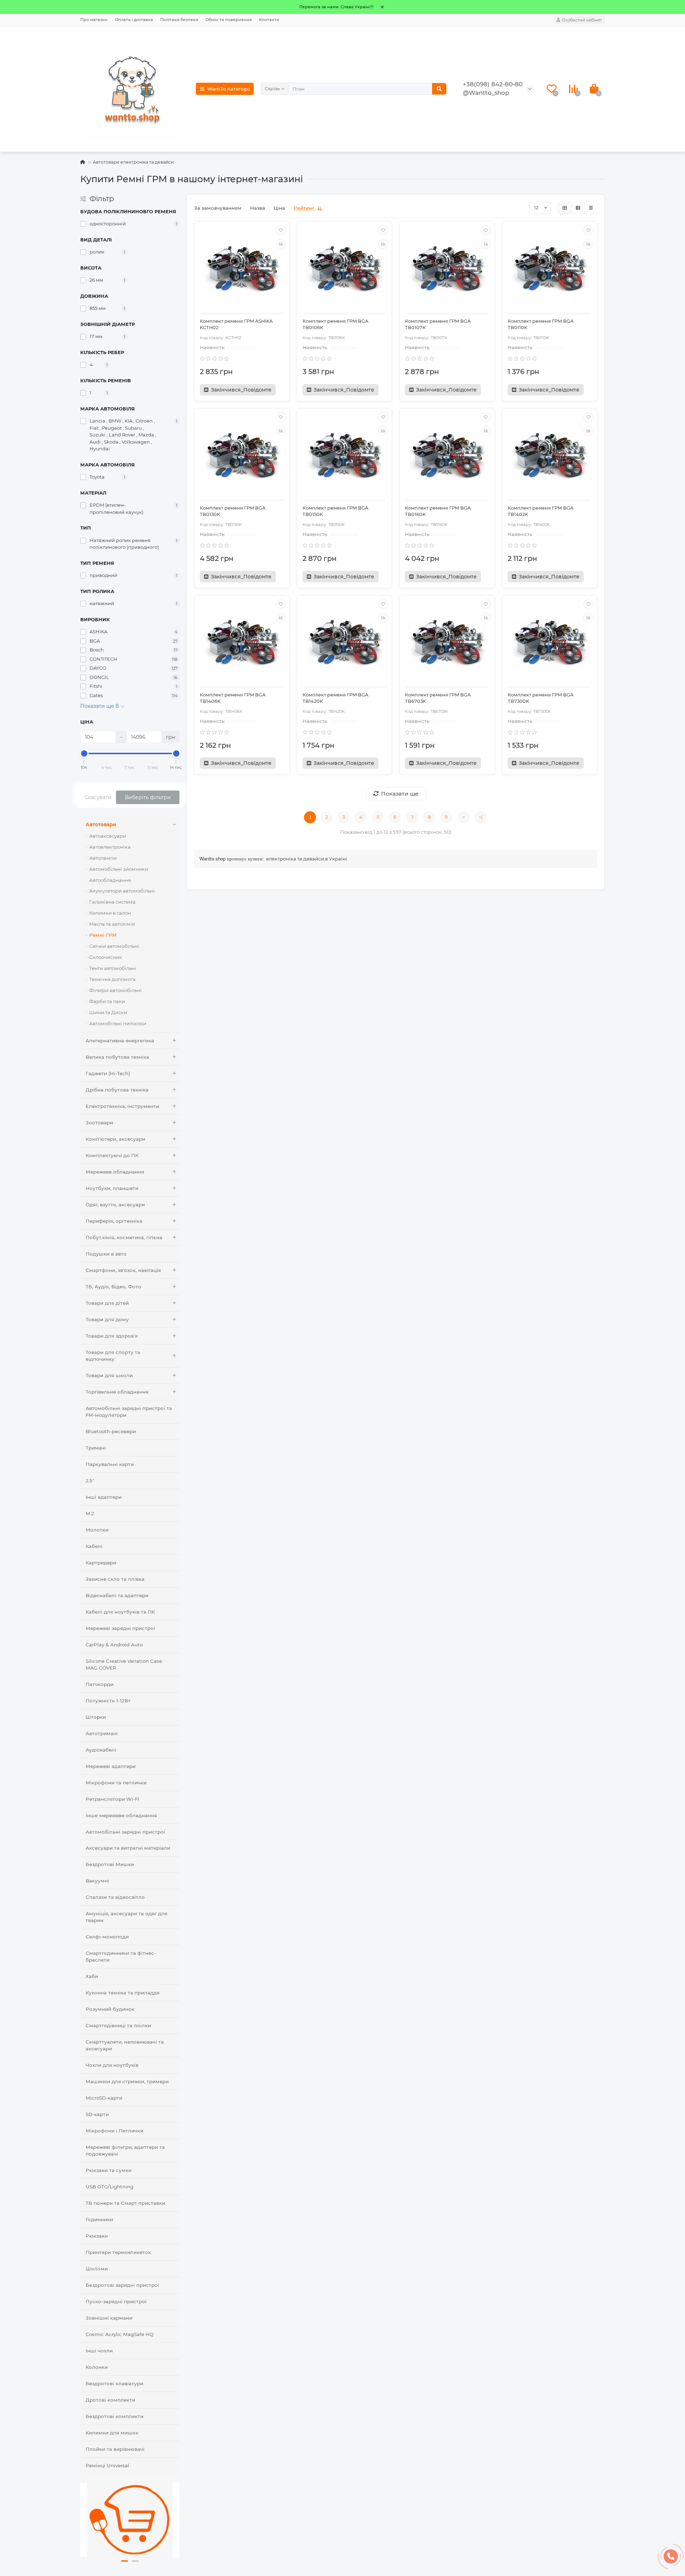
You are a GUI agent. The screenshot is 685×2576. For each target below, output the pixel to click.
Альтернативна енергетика (120, 1041)
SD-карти (97, 2114)
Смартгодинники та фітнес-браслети (121, 1956)
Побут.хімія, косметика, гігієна (124, 1237)
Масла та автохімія (112, 924)
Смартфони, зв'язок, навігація (123, 1270)
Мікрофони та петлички (116, 1783)
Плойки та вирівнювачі (115, 2449)
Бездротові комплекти (115, 2416)
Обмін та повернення (229, 20)
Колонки (97, 2367)
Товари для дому (107, 1319)
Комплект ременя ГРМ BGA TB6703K (438, 698)
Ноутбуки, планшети (112, 1188)
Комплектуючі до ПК (112, 1155)
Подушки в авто (106, 1254)
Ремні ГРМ (103, 935)
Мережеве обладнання (115, 1172)
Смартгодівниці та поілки (118, 2025)
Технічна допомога (112, 979)
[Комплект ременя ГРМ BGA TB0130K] (242, 455)
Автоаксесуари (108, 836)
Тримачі (96, 1448)
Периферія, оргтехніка (114, 1221)
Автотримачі (102, 1733)
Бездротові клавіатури (115, 2383)
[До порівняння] (281, 244)
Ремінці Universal (107, 2465)
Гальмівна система (112, 902)
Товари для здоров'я (112, 1336)
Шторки (96, 1717)
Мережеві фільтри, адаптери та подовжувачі (125, 2150)
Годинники (99, 2219)
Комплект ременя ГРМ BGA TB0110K (541, 324)
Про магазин (94, 20)
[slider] (84, 753)
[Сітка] (565, 208)
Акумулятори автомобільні (122, 891)
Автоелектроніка (110, 847)
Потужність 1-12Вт (108, 1701)
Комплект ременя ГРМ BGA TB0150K (335, 511)
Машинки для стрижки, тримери (127, 2081)
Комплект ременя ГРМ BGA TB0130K (233, 511)
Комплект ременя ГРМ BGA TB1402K (541, 511)
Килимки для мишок (112, 2433)
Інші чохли (99, 2351)
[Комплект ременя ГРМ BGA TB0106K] (345, 268)
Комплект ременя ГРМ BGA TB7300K (541, 698)
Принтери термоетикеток (118, 2252)
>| (481, 817)
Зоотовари (99, 1123)
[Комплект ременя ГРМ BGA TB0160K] (447, 455)
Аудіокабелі (101, 1750)
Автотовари (101, 824)
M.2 (90, 1513)
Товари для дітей (107, 1303)
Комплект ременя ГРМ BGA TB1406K (233, 698)
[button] (125, 2561)
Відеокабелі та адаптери (117, 1595)
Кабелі (94, 1546)
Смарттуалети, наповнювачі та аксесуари (125, 2045)
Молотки (97, 1530)
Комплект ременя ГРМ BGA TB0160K (438, 511)
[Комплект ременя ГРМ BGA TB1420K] (345, 642)
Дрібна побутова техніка (117, 1090)
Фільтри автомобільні (115, 990)
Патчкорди (100, 1684)
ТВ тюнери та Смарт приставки (125, 2203)
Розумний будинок (110, 2009)
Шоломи (97, 2269)
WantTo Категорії (229, 89)
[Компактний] (591, 208)
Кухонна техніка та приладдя (123, 1993)
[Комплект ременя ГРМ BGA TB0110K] (550, 268)
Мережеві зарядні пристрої (120, 1628)
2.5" (90, 1481)
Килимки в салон (110, 913)
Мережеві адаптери (111, 1766)
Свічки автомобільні (114, 946)
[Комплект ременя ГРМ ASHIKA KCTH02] (242, 268)
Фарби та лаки (107, 1001)
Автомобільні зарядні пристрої (125, 1832)
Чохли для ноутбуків (112, 2065)
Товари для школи (109, 1375)
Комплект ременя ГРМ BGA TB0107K (438, 324)
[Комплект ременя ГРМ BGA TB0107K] (447, 268)
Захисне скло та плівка (115, 1579)
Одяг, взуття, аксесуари (115, 1205)
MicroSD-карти (104, 2098)
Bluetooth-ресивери (111, 1431)
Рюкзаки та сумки (109, 2170)
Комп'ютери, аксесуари (115, 1139)
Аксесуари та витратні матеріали (128, 1848)
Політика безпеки (179, 20)
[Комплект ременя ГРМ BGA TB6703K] (447, 642)
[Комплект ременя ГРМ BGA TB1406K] (242, 642)
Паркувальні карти (110, 1464)
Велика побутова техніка (117, 1057)
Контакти (269, 20)
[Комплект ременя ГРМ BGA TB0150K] (345, 455)
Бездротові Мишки (110, 1864)
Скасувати (98, 797)
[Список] (578, 208)
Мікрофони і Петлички (115, 2131)
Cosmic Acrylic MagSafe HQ (120, 2334)
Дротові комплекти (110, 2400)
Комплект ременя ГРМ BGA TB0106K (335, 324)
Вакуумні (97, 1881)
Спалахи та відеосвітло (115, 1897)
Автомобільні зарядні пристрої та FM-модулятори (129, 1412)
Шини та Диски (108, 1012)
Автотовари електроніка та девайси (133, 162)
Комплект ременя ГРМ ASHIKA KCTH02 (236, 324)
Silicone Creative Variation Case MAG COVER (124, 1664)
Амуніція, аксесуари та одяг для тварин (126, 1917)
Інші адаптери (104, 1497)
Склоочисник (106, 957)
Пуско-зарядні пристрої (116, 2301)
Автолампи (103, 858)
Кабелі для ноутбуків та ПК (120, 1612)
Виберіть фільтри (148, 797)
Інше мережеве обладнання (121, 1815)
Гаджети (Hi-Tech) (108, 1073)
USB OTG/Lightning (110, 2187)
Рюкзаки (97, 2236)
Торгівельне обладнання (117, 1392)
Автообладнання (110, 880)
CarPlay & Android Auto (114, 1645)
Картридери (101, 1563)
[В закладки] (281, 230)
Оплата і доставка (134, 20)
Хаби (92, 1976)
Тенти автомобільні (113, 968)
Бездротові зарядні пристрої (122, 2285)
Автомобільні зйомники (119, 869)
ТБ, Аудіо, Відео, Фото (113, 1287)
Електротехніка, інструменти (122, 1106)
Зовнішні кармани (109, 2318)
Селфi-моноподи (107, 1937)
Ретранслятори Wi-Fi (112, 1799)
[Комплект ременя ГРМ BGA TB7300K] (550, 642)
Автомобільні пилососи (118, 1023)
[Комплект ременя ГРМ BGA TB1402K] (550, 455)
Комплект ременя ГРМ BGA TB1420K (335, 698)
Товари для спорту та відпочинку (113, 1356)
